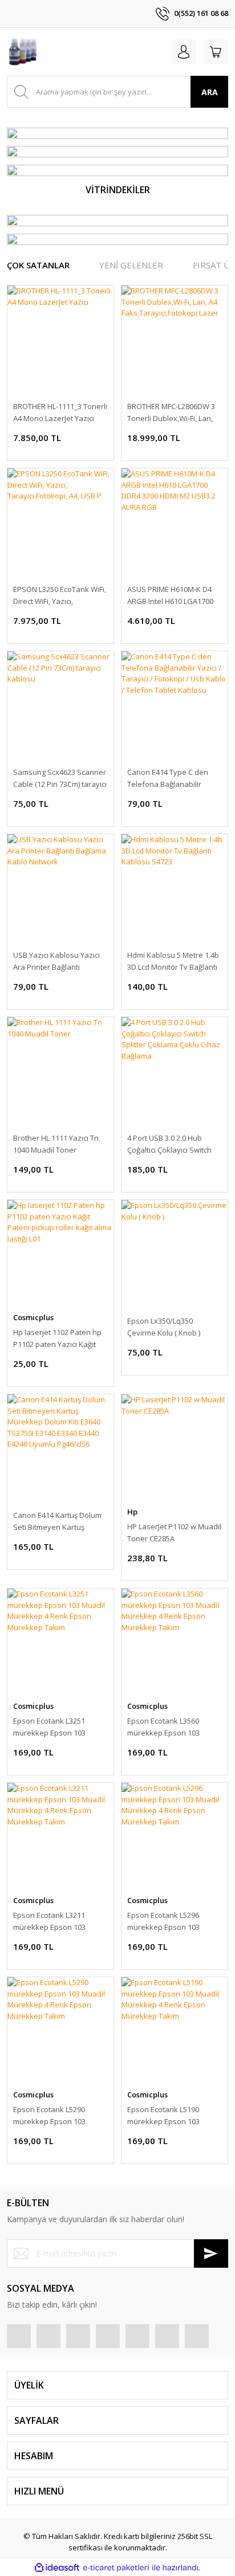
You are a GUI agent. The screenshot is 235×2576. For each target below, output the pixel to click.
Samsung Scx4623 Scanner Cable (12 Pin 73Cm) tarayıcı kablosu (60, 779)
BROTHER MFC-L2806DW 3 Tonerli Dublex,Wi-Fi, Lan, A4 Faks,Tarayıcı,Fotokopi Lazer (171, 413)
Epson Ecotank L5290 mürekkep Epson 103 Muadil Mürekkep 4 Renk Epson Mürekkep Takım (56, 2116)
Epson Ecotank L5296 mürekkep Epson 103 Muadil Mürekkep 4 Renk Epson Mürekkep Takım (170, 1922)
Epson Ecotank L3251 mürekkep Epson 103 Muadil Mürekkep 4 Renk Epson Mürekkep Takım (56, 1727)
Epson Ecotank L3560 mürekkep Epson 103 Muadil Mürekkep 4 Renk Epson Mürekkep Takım (170, 1727)
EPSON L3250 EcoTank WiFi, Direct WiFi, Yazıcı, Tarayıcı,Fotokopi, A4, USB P (60, 596)
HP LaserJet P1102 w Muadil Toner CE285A (174, 1532)
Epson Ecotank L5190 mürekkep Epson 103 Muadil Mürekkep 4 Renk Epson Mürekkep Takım (170, 2116)
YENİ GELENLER (131, 265)
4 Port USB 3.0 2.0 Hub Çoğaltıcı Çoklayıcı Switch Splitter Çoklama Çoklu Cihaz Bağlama (169, 1144)
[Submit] (211, 2254)
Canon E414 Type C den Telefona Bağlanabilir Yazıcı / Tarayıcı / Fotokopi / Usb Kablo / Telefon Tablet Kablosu (174, 779)
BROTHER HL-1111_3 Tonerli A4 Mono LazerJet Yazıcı (60, 412)
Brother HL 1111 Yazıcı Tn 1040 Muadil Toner (56, 1144)
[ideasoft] (57, 2568)
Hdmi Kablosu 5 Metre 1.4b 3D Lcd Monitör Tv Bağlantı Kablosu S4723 (173, 962)
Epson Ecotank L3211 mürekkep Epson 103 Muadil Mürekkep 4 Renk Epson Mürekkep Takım (56, 1922)
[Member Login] (184, 52)
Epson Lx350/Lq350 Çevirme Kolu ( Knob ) (164, 1327)
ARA (210, 92)
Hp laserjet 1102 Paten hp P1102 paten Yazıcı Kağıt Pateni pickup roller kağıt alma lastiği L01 (57, 1339)
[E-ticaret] (116, 2568)
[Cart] (216, 52)
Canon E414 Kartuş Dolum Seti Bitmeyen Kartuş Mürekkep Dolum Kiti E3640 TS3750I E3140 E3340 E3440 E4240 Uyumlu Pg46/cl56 (60, 1522)
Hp (132, 1512)
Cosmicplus (33, 1317)
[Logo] (23, 52)
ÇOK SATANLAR (38, 265)
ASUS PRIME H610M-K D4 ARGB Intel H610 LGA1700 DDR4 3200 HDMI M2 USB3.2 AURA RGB (174, 596)
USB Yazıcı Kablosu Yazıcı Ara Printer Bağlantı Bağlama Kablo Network (56, 962)
